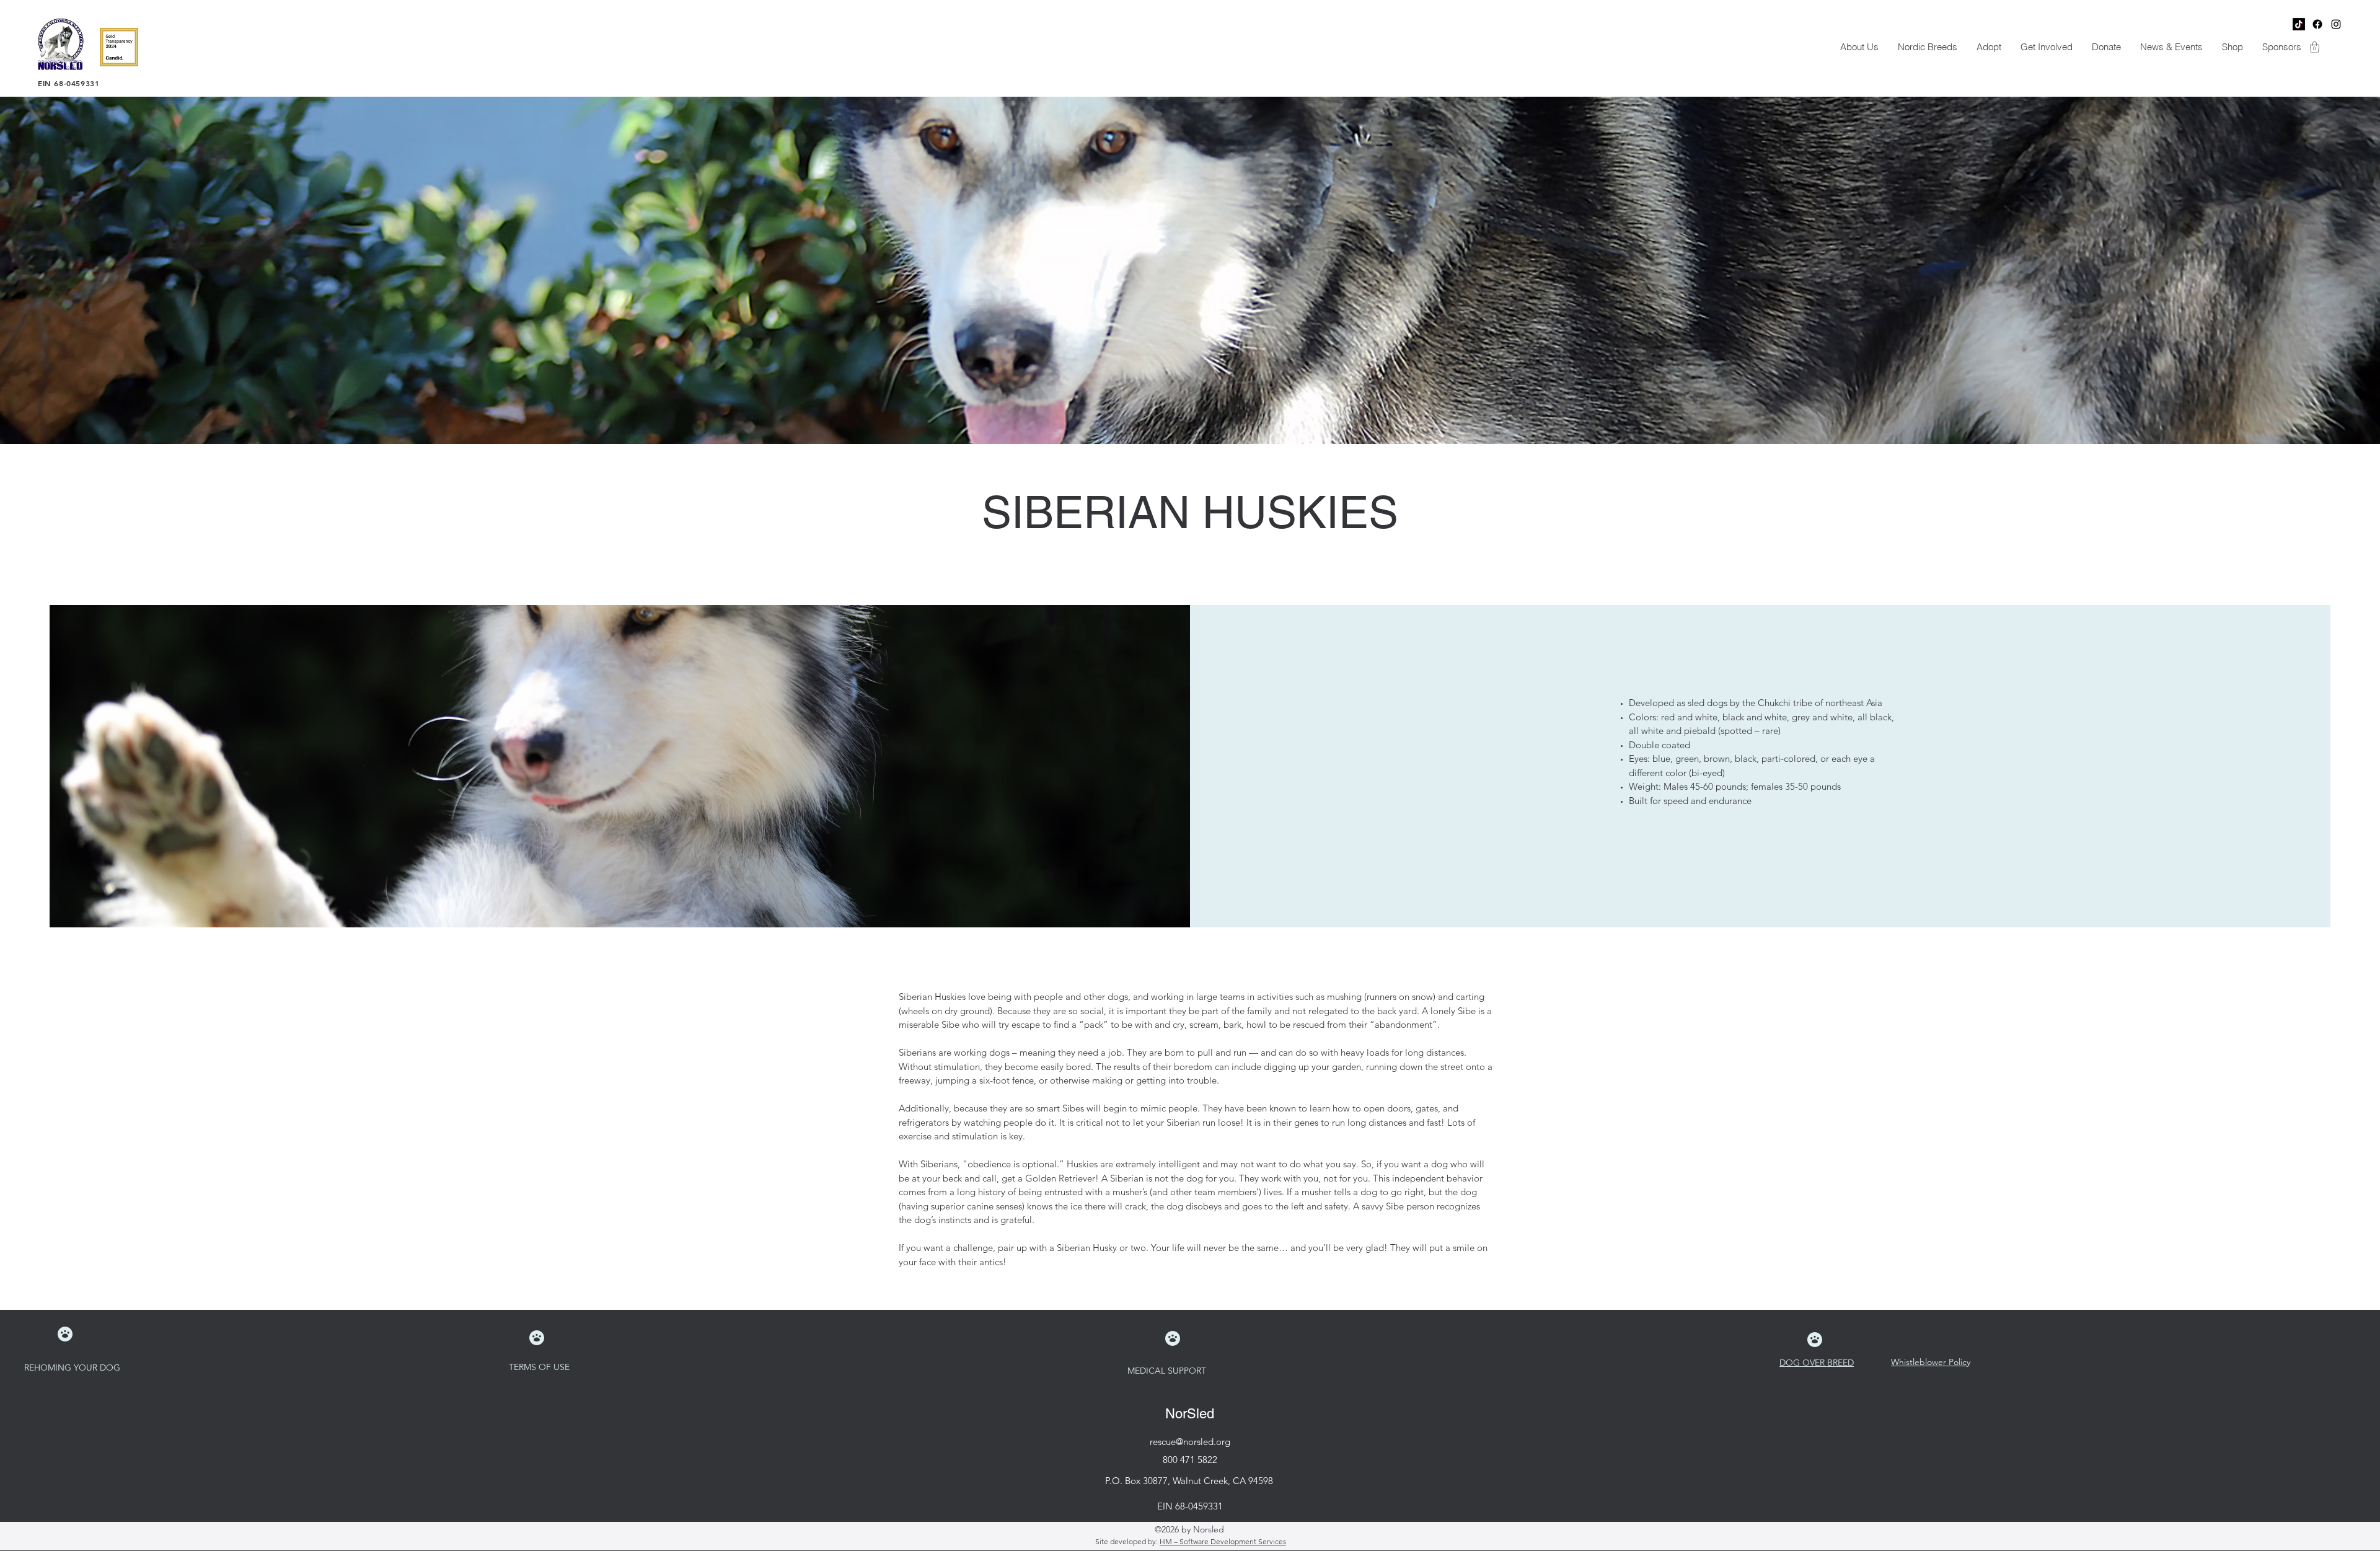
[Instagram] (2336, 24)
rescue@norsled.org (1190, 1442)
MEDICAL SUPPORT (1168, 1371)
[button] (1859, 47)
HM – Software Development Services (1223, 1541)
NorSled (1190, 1414)
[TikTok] (2299, 24)
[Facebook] (2317, 24)
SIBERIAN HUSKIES (1190, 512)
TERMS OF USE (540, 1367)
